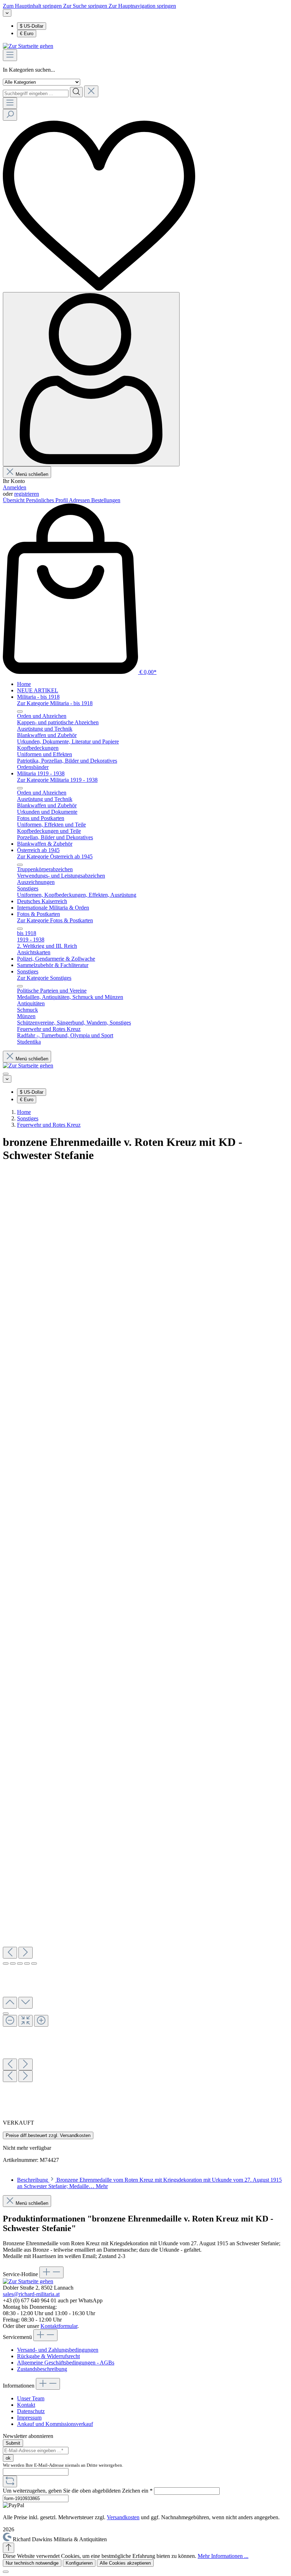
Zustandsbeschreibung (42, 2369)
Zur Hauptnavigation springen (142, 6)
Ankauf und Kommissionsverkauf (55, 2424)
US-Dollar (32, 26)
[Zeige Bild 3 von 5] (20, 1963)
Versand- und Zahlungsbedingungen (58, 2350)
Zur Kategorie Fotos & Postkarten (55, 920)
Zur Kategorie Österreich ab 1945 (55, 856)
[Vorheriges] (10, 1953)
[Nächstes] (26, 1953)
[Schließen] (6, 2572)
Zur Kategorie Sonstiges (44, 978)
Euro (27, 34)
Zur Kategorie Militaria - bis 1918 (55, 703)
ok (8, 2458)
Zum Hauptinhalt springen (33, 6)
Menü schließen (32, 474)
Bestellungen (106, 500)
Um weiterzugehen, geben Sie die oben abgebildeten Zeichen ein (78, 2491)
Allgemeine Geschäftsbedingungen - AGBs (66, 2363)
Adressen (80, 500)
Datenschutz (31, 2411)
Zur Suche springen (86, 6)
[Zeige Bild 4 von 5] (27, 1963)
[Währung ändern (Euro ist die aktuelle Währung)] (7, 13)
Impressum (29, 2418)
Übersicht (14, 500)
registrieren (27, 494)
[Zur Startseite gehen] (28, 46)
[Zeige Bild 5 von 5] (34, 1963)
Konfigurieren (79, 2563)
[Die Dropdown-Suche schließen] (91, 91)
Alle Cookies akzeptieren (125, 2563)
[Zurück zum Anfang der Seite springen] (9, 2548)
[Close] (6, 2014)
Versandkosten (123, 2517)
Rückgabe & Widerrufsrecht (48, 2356)
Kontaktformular (59, 2326)
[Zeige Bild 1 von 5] (6, 1963)
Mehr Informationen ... (223, 2556)
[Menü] (10, 55)
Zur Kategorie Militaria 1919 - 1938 (57, 780)
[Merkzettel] (99, 289)
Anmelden (15, 487)
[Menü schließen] (20, 712)
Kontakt (26, 2405)
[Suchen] (76, 92)
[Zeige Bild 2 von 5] (13, 1963)
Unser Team (31, 2398)
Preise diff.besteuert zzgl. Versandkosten (48, 2135)
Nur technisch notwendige (32, 2563)
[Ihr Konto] (91, 379)
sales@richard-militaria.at (31, 2294)
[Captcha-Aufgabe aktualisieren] (10, 2481)
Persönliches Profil (47, 500)
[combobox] (36, 94)
